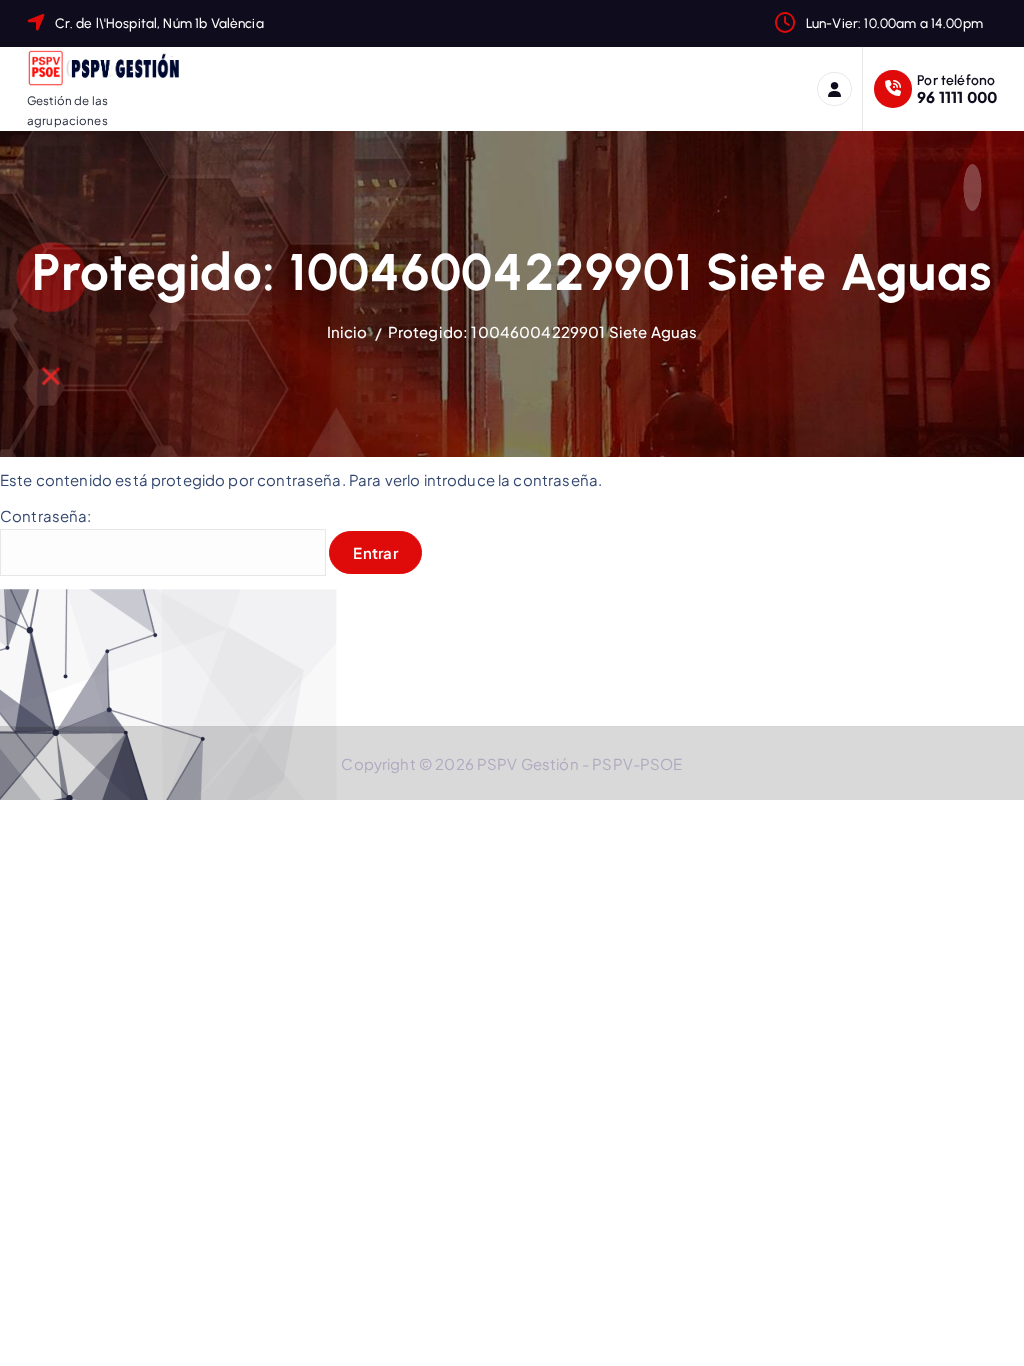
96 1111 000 (957, 96)
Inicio (347, 331)
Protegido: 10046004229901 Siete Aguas (543, 331)
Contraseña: (46, 515)
